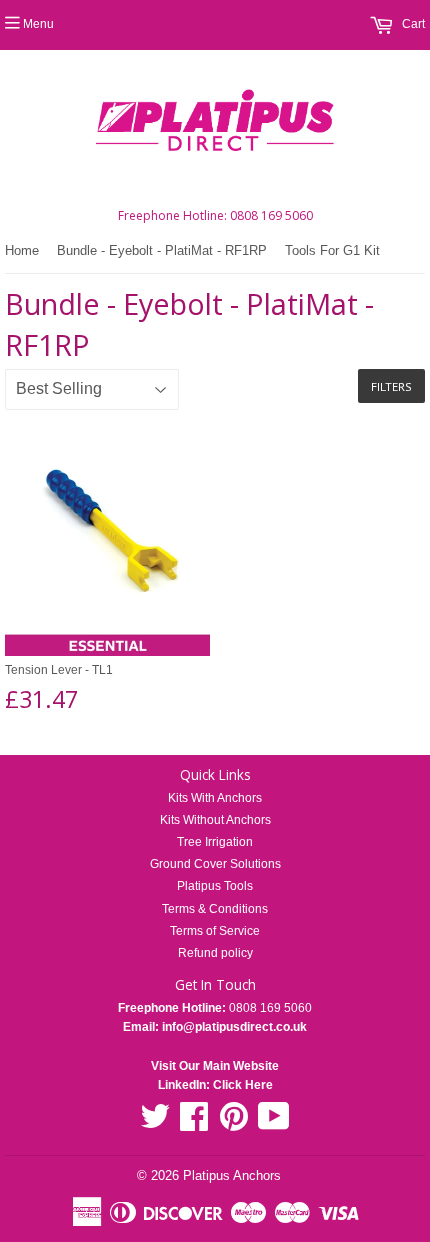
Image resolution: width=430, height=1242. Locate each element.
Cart (412, 24)
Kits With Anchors (215, 798)
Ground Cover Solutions (215, 864)
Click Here (243, 1085)
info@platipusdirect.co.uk (233, 1027)
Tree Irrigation (215, 842)
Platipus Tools (215, 886)
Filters (391, 386)
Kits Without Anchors (215, 820)
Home (22, 250)
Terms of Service (215, 931)
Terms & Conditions (215, 909)
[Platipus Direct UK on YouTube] (274, 1124)
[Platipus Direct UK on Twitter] (155, 1124)
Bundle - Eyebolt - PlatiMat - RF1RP (162, 250)
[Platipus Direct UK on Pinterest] (234, 1124)
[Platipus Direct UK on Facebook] (194, 1124)
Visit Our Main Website (215, 1066)
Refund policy (215, 953)
